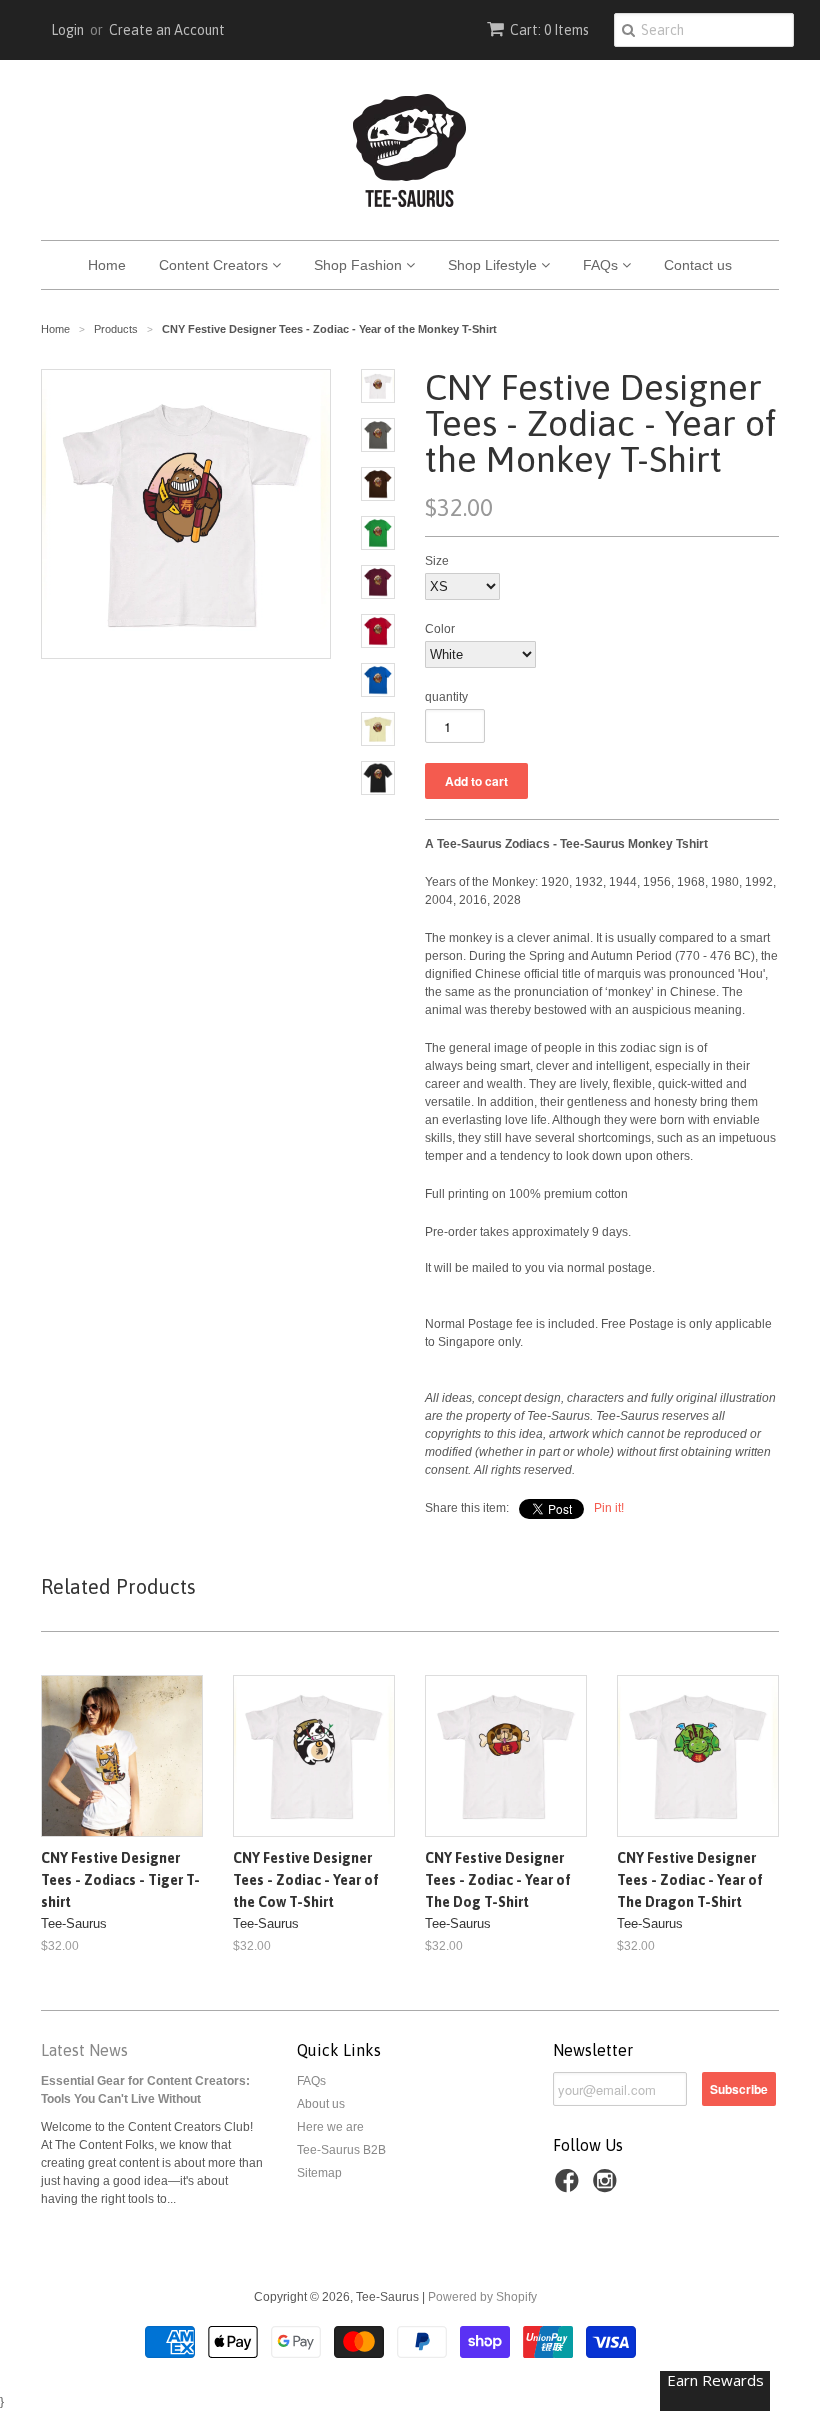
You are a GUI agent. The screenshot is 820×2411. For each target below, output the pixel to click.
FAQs (602, 265)
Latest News (84, 2050)
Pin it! (609, 1508)
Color (440, 629)
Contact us (698, 265)
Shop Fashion (360, 265)
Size (437, 561)
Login (67, 30)
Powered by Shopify (482, 2297)
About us (321, 2104)
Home (107, 265)
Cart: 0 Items (549, 30)
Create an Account (167, 30)
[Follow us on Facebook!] (570, 2187)
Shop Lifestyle (494, 265)
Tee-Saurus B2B (341, 2150)
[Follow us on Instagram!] (608, 2187)
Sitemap (319, 2173)
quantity (446, 697)
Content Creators (215, 265)
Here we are (330, 2127)
